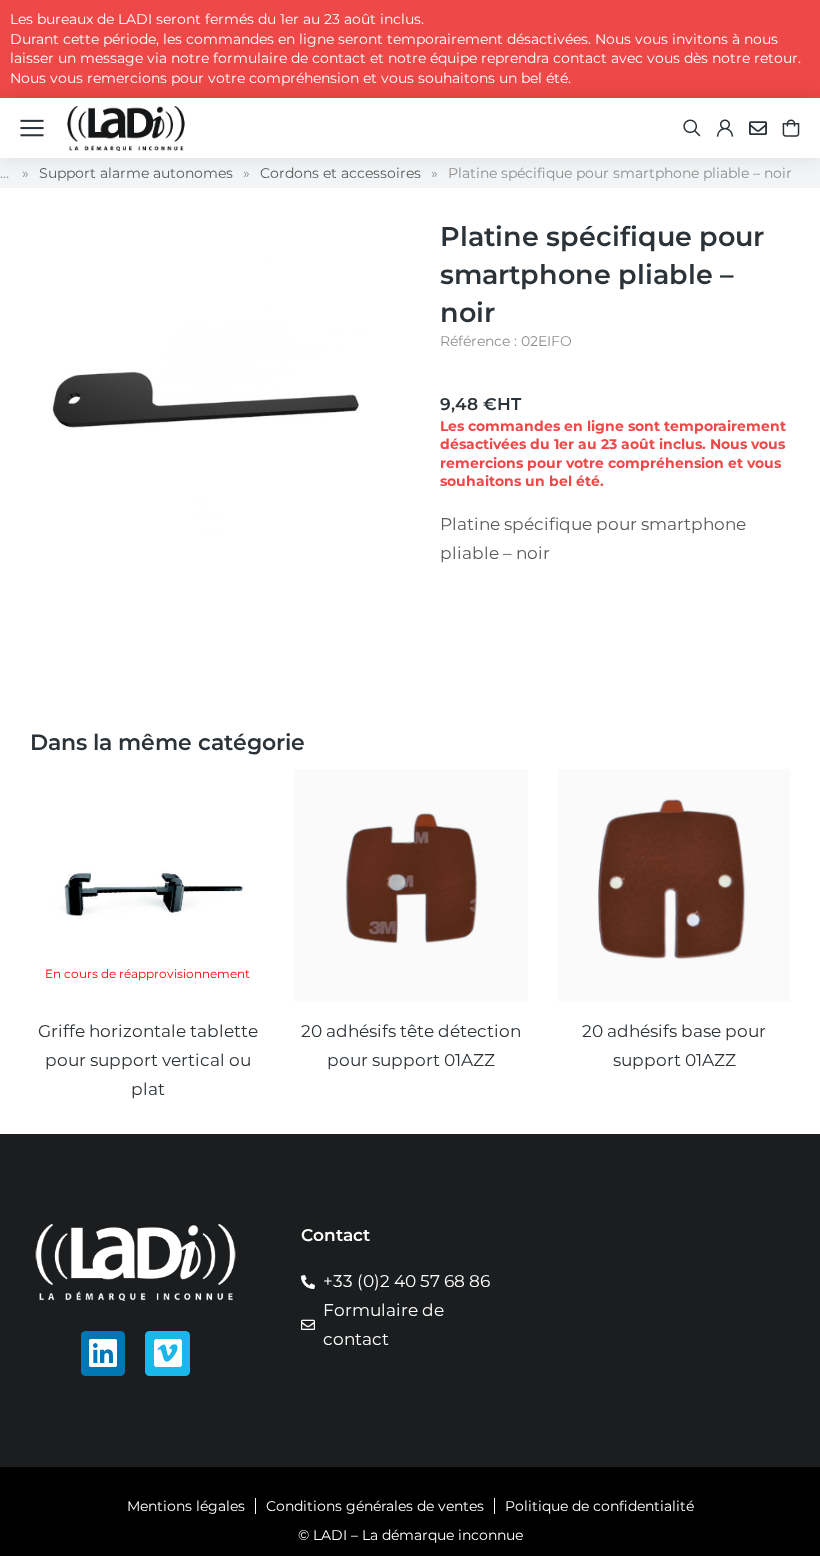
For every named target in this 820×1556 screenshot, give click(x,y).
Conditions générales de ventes (375, 1506)
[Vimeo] (167, 1353)
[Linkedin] (103, 1353)
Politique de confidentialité (599, 1506)
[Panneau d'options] (791, 128)
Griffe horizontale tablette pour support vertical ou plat (148, 1060)
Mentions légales (186, 1506)
